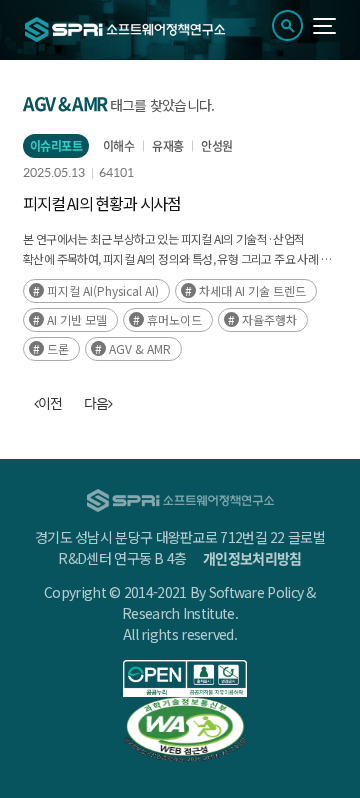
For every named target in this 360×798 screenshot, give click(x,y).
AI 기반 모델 (77, 319)
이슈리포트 (56, 146)
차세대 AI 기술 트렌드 (252, 290)
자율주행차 (269, 319)
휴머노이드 (174, 319)
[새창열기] (185, 678)
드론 (58, 348)
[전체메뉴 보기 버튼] (324, 26)
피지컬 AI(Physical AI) (103, 290)
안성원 (216, 146)
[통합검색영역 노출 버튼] (287, 25)
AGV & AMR (140, 348)
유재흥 (167, 146)
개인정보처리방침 (252, 558)
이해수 (118, 146)
